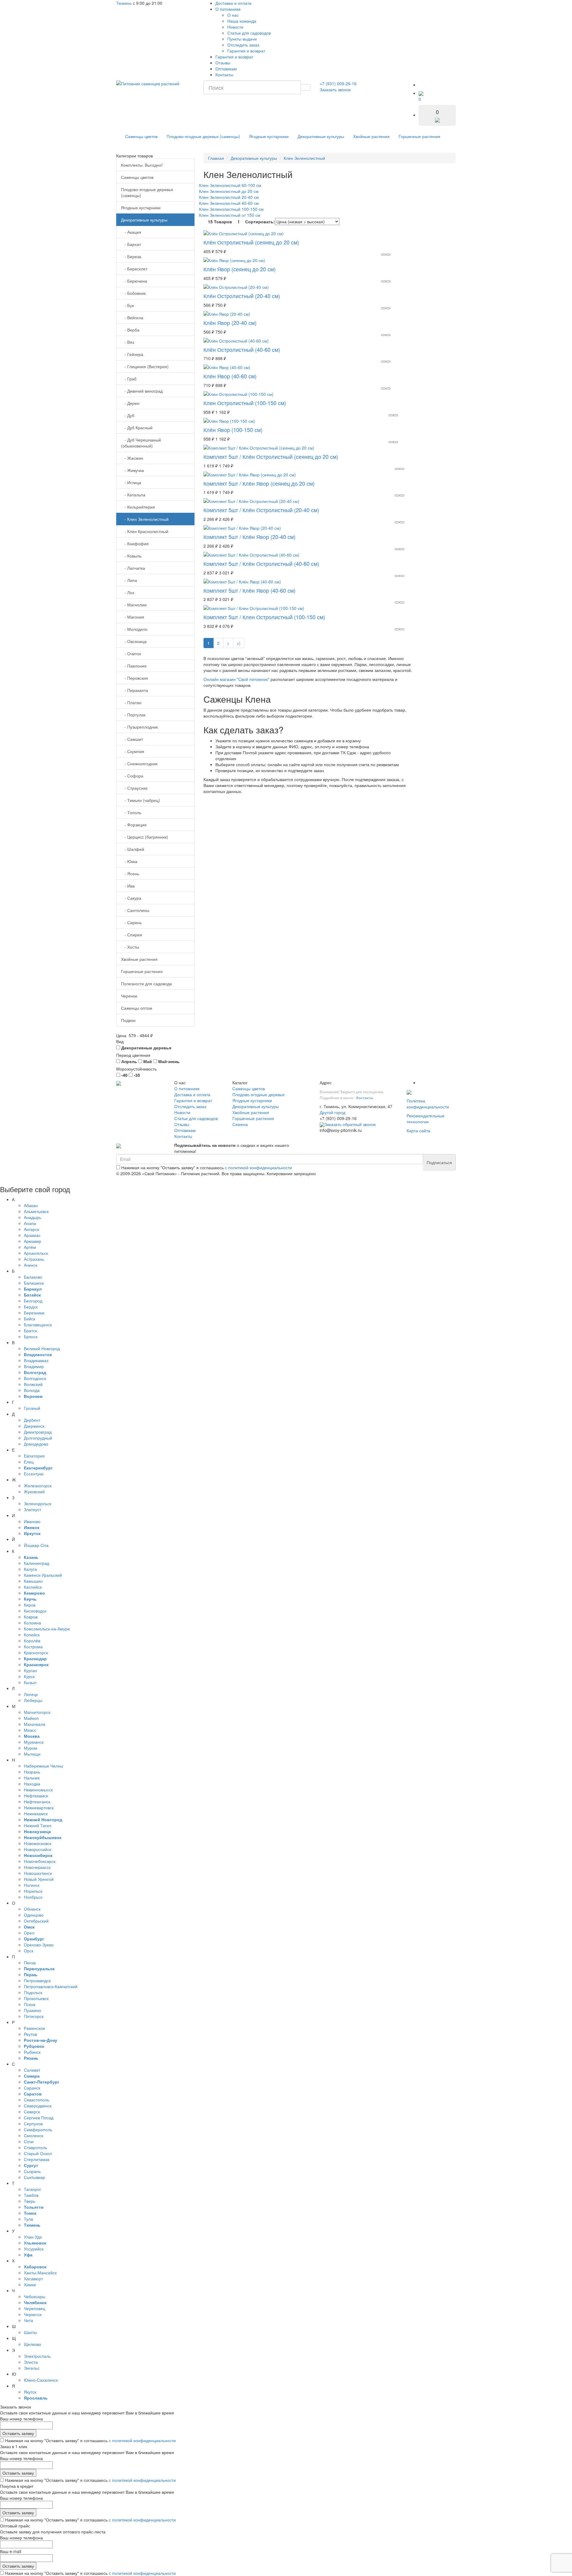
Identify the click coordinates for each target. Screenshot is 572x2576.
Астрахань (34, 1259)
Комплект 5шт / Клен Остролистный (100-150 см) (264, 617)
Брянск (31, 1336)
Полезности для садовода (146, 983)
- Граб (129, 379)
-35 (136, 1075)
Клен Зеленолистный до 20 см (229, 191)
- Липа (129, 580)
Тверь (29, 2201)
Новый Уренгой (39, 1879)
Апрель (129, 1061)
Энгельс (32, 2368)
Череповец (35, 2308)
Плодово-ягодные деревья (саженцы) (203, 136)
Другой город (332, 1112)
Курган (30, 1670)
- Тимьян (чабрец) (140, 800)
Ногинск (32, 1885)
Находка (32, 1784)
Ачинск (31, 1265)
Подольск (33, 1992)
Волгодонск (35, 1378)
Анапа (30, 1223)
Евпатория (34, 1456)
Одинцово (34, 1915)
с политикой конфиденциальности (258, 1167)
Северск (32, 2112)
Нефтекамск (36, 1796)
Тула (28, 2219)
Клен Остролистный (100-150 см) (245, 403)
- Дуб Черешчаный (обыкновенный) (141, 443)
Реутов (30, 2034)
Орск (29, 1951)
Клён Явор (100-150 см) (233, 430)
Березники (34, 1313)
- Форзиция (134, 825)
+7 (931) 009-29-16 (338, 83)
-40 (124, 1075)
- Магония (133, 617)
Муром (31, 1748)
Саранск (32, 2088)
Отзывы (223, 63)
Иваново (32, 1521)
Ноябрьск (33, 1897)
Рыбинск (32, 2052)
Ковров (31, 1617)
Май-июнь (168, 1061)
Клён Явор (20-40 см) (230, 323)
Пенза (30, 1962)
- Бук (127, 305)
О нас (233, 15)
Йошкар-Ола (36, 1545)
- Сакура (131, 898)
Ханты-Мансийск (40, 2273)
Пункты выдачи (242, 39)
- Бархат (131, 244)
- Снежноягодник (139, 763)
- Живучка (132, 470)
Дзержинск (34, 1426)
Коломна (32, 1623)
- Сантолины (135, 910)
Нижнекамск (36, 1813)
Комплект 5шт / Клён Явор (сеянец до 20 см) (259, 483)
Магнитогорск (37, 1712)
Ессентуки (34, 1474)
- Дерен (130, 403)
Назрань (32, 1772)
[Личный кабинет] (424, 85)
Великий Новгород (42, 1348)
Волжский (33, 1384)
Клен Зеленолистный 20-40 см (229, 197)
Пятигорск (34, 2016)
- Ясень (130, 873)
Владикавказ (36, 1360)
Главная (216, 158)
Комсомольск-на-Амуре (47, 1629)
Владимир (34, 1366)
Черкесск (33, 2314)
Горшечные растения (419, 136)
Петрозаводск (37, 1980)
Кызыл (30, 1682)
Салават (32, 2070)
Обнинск (32, 1909)
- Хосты (130, 947)
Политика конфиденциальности (428, 1104)
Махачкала (35, 1724)
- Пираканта (135, 690)
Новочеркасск (37, 1867)
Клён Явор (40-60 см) (230, 376)
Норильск (33, 1891)
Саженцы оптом (137, 1008)
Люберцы (33, 1700)
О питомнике (228, 9)
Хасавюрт (33, 2278)
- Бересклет (134, 269)
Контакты (224, 75)
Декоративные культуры (321, 136)
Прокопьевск (36, 1998)
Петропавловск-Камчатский (51, 1986)
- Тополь (131, 812)
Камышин (33, 1581)
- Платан (131, 702)
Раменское (35, 2028)
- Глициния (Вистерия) (145, 366)
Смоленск (34, 2135)
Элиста (31, 2362)
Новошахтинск (38, 1873)
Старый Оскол (38, 2153)
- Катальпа (133, 495)
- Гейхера (132, 354)
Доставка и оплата (233, 3)
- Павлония (134, 666)
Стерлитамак (37, 2159)
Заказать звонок (335, 89)
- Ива (128, 886)
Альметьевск (36, 1211)
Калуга (30, 1569)
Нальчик (32, 1778)
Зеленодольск (38, 1503)
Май (147, 1061)
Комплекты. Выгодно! (142, 165)
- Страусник (134, 788)
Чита (28, 2320)
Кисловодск (35, 1611)
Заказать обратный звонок (350, 1124)
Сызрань (32, 2171)
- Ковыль (131, 556)
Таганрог (32, 2189)
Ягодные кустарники (269, 136)
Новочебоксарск (40, 1861)
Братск (30, 1330)
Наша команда (242, 21)
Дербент (32, 1420)
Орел (29, 1933)
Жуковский (34, 1491)
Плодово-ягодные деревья (258, 1094)
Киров (30, 1605)
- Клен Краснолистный (145, 531)
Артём (30, 1247)
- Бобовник (133, 293)
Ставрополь (35, 2147)
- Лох (128, 592)
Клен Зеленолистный (304, 158)
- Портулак (133, 715)
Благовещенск (38, 1325)
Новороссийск (38, 1849)
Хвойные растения (371, 136)
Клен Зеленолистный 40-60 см (229, 203)
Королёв (32, 1641)
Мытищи (32, 1754)
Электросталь (37, 2356)
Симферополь (38, 2129)
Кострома (33, 1646)
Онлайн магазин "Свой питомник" (236, 679)
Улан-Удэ (33, 2237)
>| (239, 643)
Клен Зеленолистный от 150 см (230, 215)
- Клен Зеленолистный (145, 519)
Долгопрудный (38, 1438)
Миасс (30, 1730)
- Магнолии (134, 605)
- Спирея (132, 935)
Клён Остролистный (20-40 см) (242, 296)
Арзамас (32, 1235)
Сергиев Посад (39, 2118)
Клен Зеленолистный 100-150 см (231, 209)
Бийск (29, 1319)
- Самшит (132, 739)
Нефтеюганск (37, 1802)
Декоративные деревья (146, 1048)
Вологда (32, 1390)
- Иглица (131, 482)
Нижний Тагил (38, 1825)
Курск (29, 1676)
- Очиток (131, 653)
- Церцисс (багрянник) (144, 837)
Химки (30, 2284)
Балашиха (34, 1283)
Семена (240, 1124)
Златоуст (32, 1509)
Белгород (33, 1301)
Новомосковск (38, 1843)
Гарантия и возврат (246, 51)
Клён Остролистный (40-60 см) (242, 349)
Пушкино (32, 2010)
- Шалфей (133, 849)
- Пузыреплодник (139, 727)
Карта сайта (418, 1130)
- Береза (131, 256)
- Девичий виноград (142, 391)
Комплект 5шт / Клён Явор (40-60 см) (250, 590)
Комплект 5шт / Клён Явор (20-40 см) (250, 537)
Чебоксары (35, 2296)
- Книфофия (135, 543)
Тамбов (31, 2195)
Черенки (129, 996)
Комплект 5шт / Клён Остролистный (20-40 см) (261, 510)
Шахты (30, 2332)
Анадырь (32, 1217)
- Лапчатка (133, 568)
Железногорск (38, 1486)
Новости (235, 27)
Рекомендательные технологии (426, 1119)
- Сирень (131, 922)
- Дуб (128, 415)
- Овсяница (134, 641)
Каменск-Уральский (43, 1575)
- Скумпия (133, 751)
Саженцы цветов (141, 136)
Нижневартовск (39, 1807)
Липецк (31, 1694)
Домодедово (36, 1444)
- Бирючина (134, 281)
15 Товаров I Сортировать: (241, 221)
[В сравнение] (388, 255)
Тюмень (124, 3)
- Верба (130, 330)
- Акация (131, 232)
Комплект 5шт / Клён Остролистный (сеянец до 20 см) (271, 456)
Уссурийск (34, 2249)
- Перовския (135, 678)
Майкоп (31, 1718)
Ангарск (31, 1229)
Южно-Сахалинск (41, 2380)
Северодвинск (38, 2106)
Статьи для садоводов (249, 33)
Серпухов (33, 2123)
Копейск (32, 1635)
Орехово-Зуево (39, 1945)
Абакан (31, 1205)
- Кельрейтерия (138, 507)
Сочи (29, 2141)
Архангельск (36, 1253)
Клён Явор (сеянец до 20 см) (240, 269)
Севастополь (36, 2100)
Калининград (36, 1563)
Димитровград (38, 1432)
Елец (29, 1462)
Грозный (32, 1408)
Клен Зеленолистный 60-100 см (230, 185)
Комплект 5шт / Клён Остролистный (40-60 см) (261, 563)
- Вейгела (132, 317)
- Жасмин (132, 458)
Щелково (32, 2344)
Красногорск (36, 1652)
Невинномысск (38, 1790)
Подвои (128, 1020)
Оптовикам (226, 69)
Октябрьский (36, 1921)
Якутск (30, 2392)
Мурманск (34, 1742)
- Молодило (134, 629)
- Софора (132, 776)
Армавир (32, 1241)
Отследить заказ (243, 45)
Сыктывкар (34, 2177)
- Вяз (128, 342)
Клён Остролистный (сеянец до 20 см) (251, 242)
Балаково (33, 1277)
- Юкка (129, 861)
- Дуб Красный (137, 427)
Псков (29, 2004)
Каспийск (33, 1587)
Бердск (31, 1307)
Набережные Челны (43, 1766)
